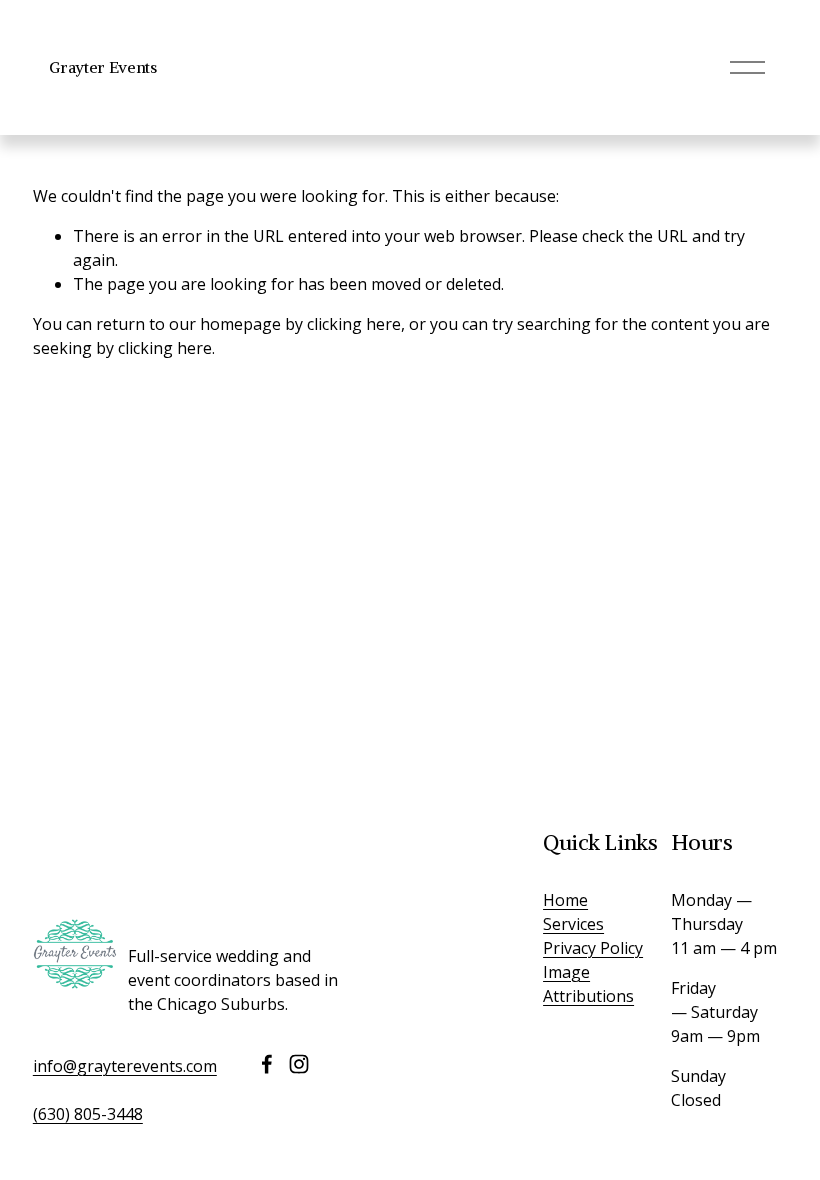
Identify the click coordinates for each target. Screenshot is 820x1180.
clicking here (354, 324)
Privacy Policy (593, 948)
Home (565, 900)
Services (573, 924)
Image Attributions (588, 984)
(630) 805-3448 (88, 1114)
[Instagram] (299, 1064)
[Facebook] (267, 1064)
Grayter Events (103, 67)
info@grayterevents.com (125, 1066)
